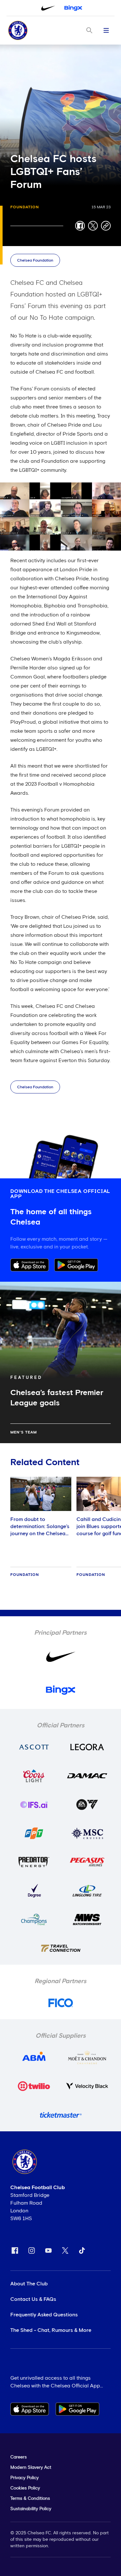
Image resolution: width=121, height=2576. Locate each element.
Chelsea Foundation (35, 261)
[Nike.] (48, 8)
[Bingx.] (73, 8)
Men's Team (24, 1433)
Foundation (25, 207)
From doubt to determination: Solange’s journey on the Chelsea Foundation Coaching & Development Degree (40, 1534)
